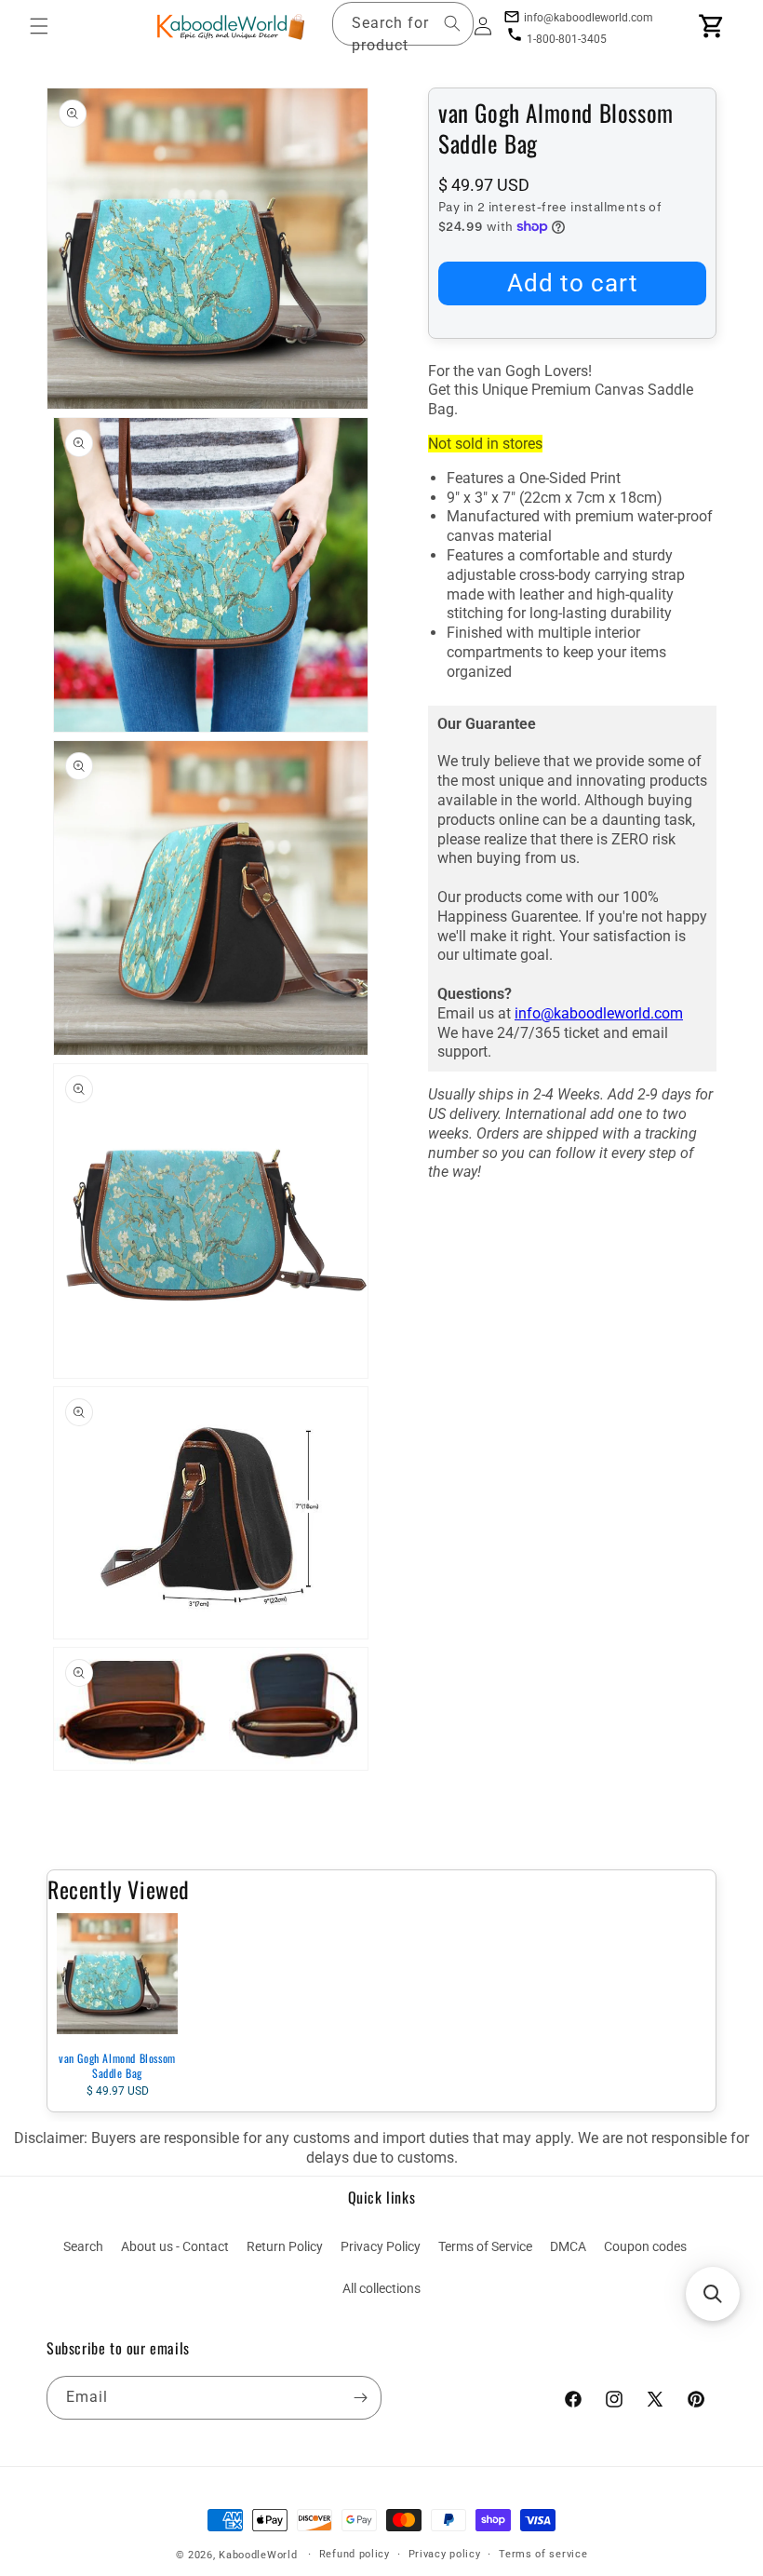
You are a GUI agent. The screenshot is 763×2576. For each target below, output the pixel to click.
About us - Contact (175, 2246)
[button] (39, 26)
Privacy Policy (381, 2246)
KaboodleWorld (258, 2555)
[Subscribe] (360, 2398)
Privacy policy (445, 2554)
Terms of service (543, 2554)
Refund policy (355, 2554)
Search (83, 2246)
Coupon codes (645, 2246)
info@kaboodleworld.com (599, 1013)
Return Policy (285, 2246)
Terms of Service (485, 2246)
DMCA (568, 2246)
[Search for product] (452, 23)
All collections (381, 2288)
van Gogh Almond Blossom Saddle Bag (117, 2065)
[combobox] (403, 24)
